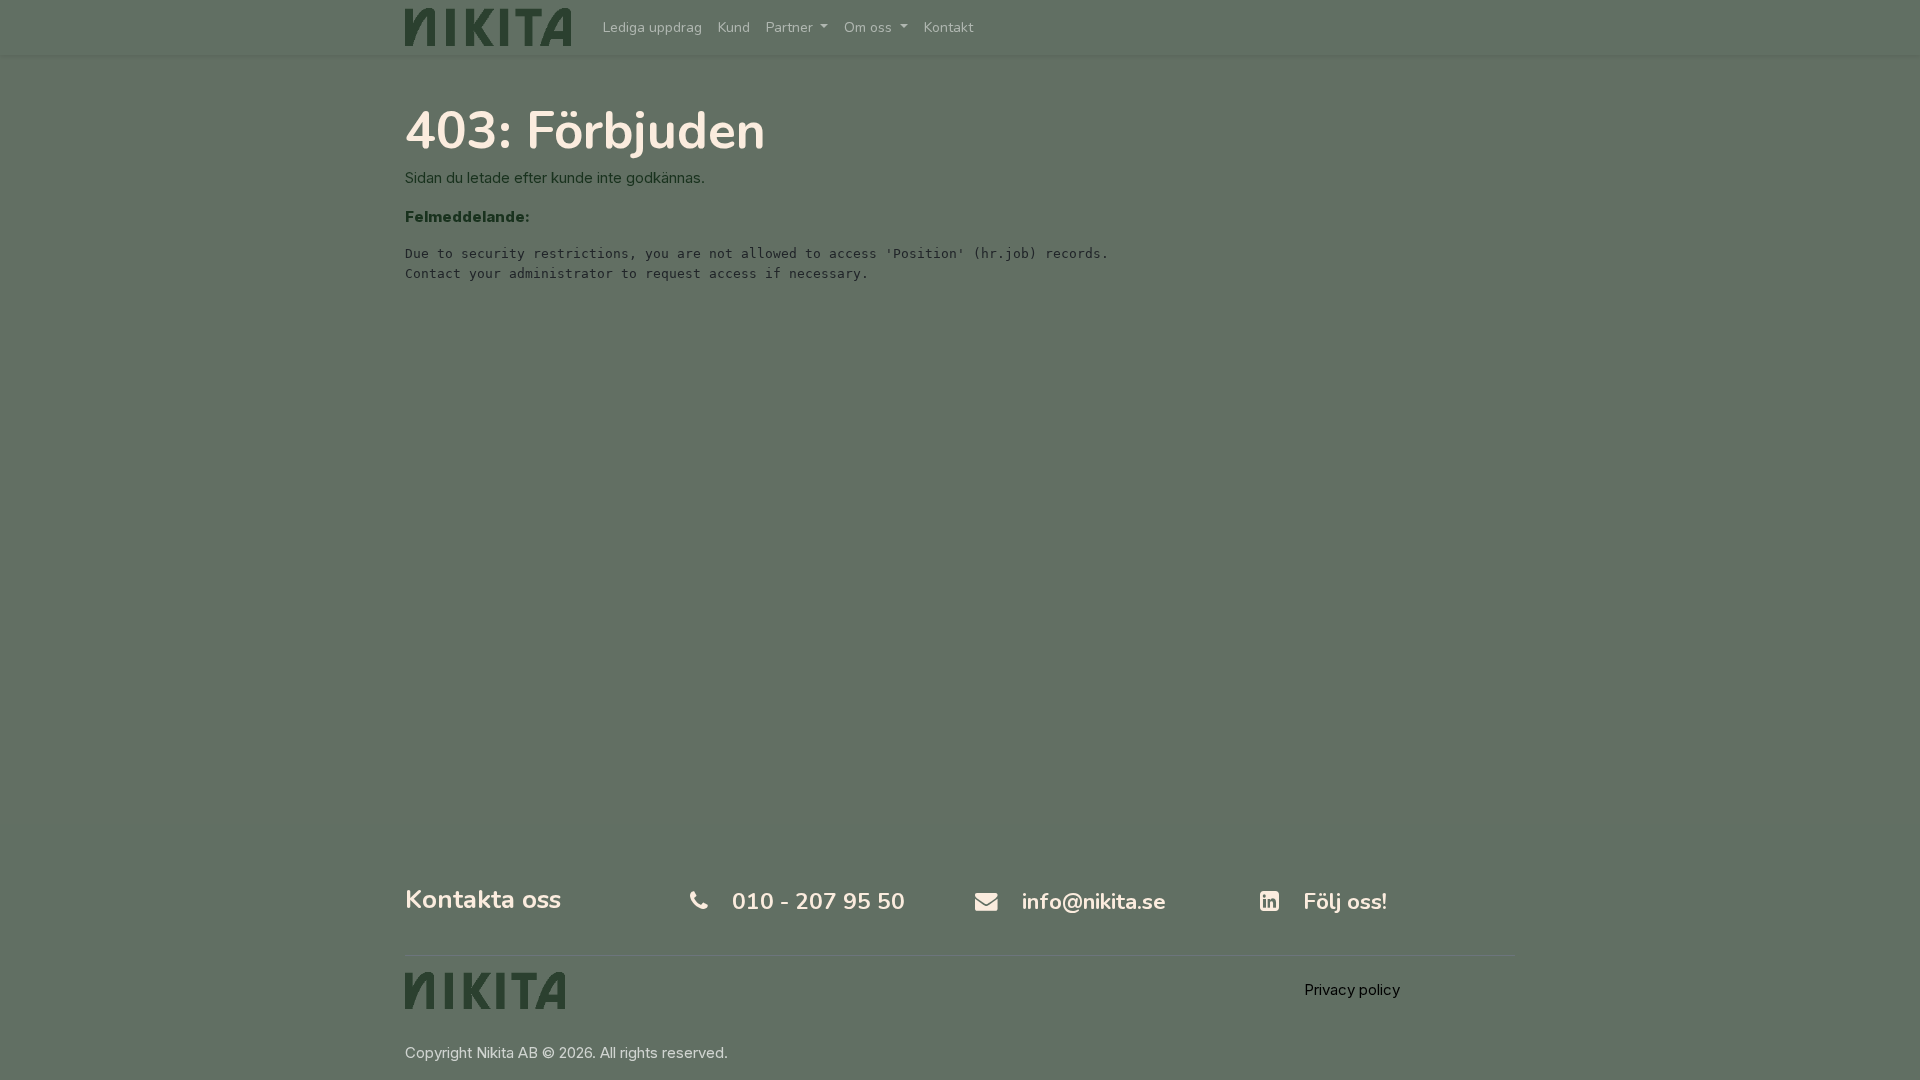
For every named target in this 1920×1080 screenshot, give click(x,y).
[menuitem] (652, 27)
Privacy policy (1352, 989)
